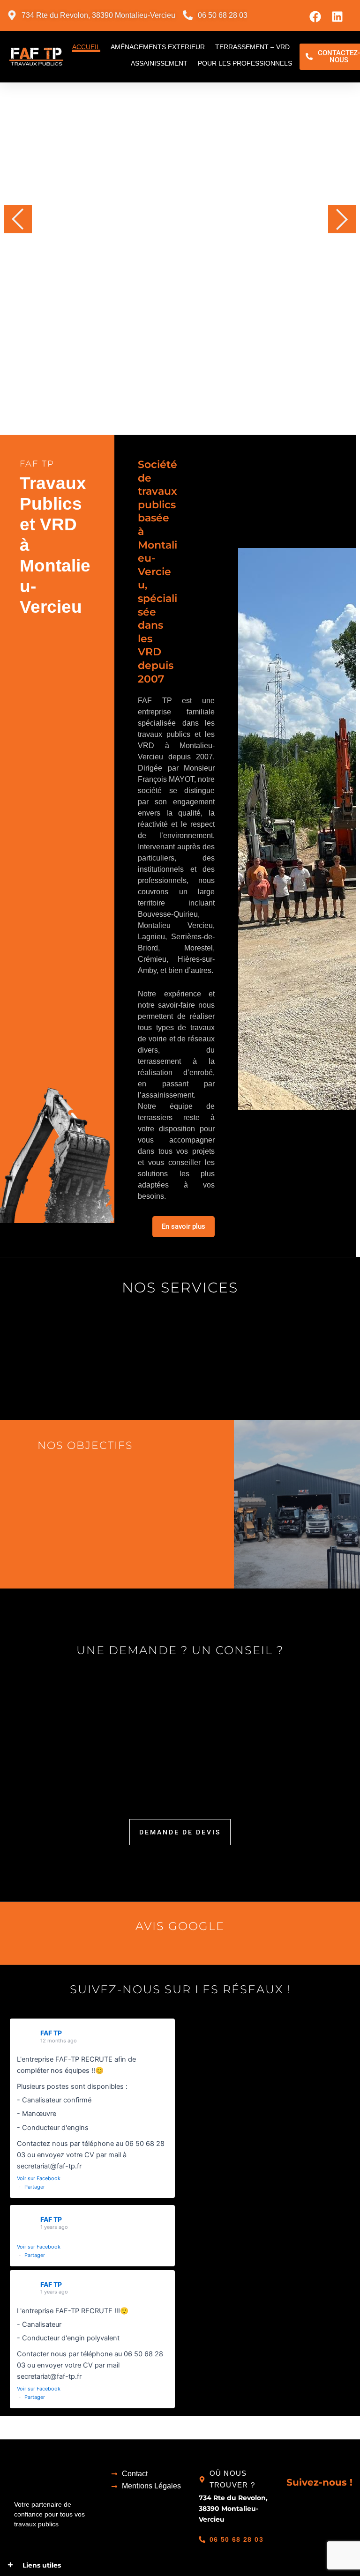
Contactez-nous (128, 328)
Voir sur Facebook (39, 2178)
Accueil (86, 47)
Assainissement (159, 63)
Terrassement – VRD (252, 47)
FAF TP (51, 2033)
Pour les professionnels (245, 63)
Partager (35, 2187)
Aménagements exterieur (158, 47)
